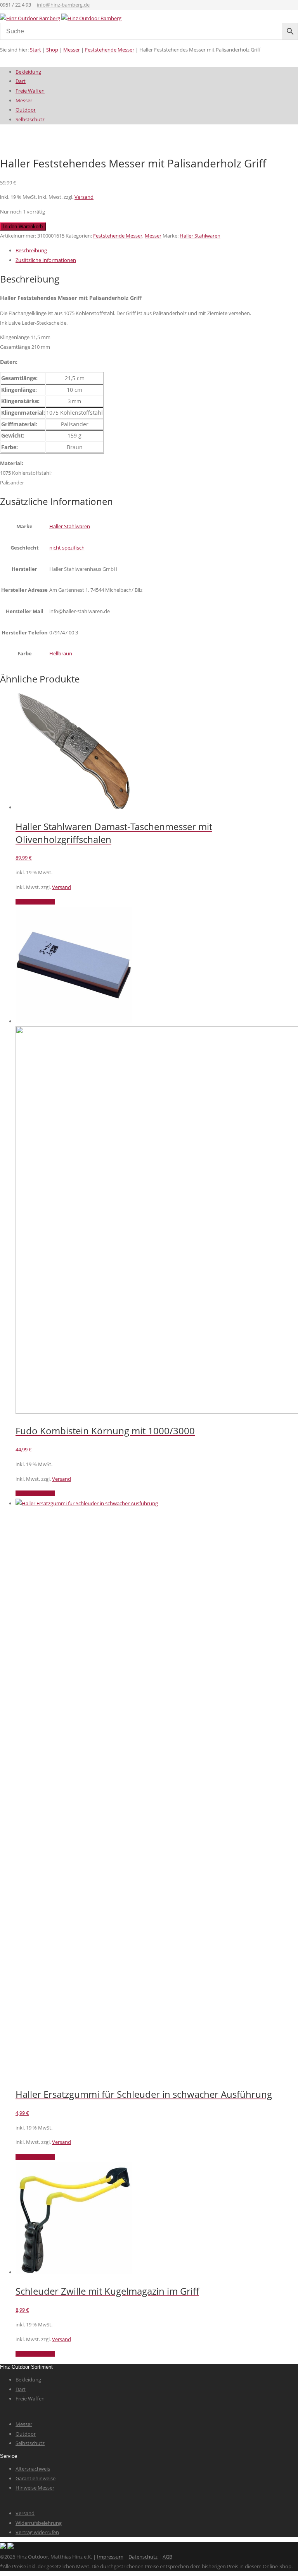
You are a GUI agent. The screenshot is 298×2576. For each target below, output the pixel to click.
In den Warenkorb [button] (35, 902)
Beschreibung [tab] (31, 250)
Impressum (110, 2557)
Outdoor (26, 110)
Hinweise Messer (35, 2488)
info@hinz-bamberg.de (63, 5)
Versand (84, 197)
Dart (21, 81)
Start (36, 50)
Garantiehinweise (36, 2478)
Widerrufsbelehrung (39, 2523)
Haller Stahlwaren (200, 236)
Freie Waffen (30, 91)
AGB (167, 2557)
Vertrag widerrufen (37, 2532)
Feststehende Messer (110, 50)
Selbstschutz (30, 119)
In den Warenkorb (23, 227)
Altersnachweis (33, 2469)
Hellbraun (61, 653)
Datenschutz (143, 2557)
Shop (52, 50)
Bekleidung (28, 72)
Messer (72, 50)
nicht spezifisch (67, 548)
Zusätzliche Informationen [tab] (46, 260)
